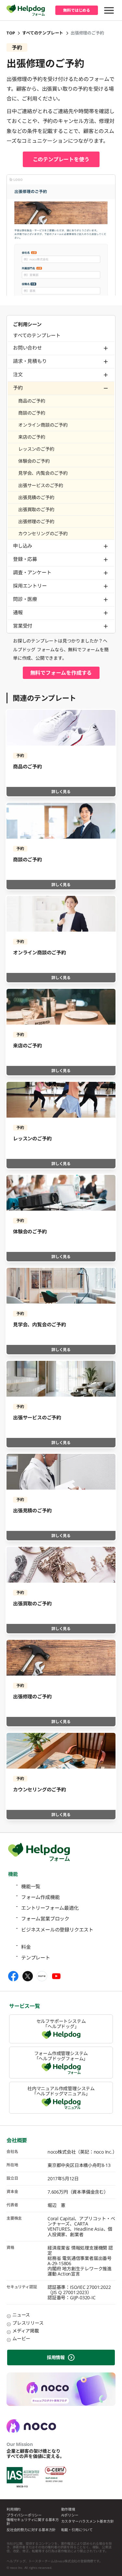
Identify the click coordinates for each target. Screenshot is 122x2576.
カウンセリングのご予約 (43, 533)
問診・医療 (25, 599)
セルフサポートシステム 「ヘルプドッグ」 (61, 2024)
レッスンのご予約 (36, 449)
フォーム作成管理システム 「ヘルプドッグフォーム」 (61, 2056)
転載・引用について (77, 2530)
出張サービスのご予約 (41, 485)
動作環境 (68, 2510)
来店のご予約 (32, 437)
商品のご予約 (32, 401)
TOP (11, 33)
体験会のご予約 (34, 461)
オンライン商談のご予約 (43, 425)
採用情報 (56, 2357)
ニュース (21, 2315)
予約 (18, 388)
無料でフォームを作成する (61, 673)
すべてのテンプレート (43, 33)
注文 (18, 374)
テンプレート (36, 1958)
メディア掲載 (26, 2331)
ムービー (21, 2338)
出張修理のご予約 (36, 521)
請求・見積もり (30, 361)
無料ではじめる (77, 10)
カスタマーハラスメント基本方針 (88, 2522)
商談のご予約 (32, 413)
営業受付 (23, 626)
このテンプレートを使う (61, 159)
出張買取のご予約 (36, 509)
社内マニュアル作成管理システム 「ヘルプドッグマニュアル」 (61, 2091)
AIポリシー (70, 2515)
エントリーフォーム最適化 (50, 1908)
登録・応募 (25, 559)
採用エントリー (30, 586)
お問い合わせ (27, 348)
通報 (18, 612)
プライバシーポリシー (24, 2515)
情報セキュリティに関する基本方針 (33, 2522)
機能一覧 (31, 1886)
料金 (26, 1947)
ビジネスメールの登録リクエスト (57, 1930)
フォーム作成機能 (40, 1897)
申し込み (23, 546)
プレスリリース (28, 2323)
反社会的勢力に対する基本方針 (31, 2530)
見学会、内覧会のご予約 (43, 473)
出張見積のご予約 (36, 497)
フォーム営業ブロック (45, 1919)
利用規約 (14, 2510)
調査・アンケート (32, 572)
